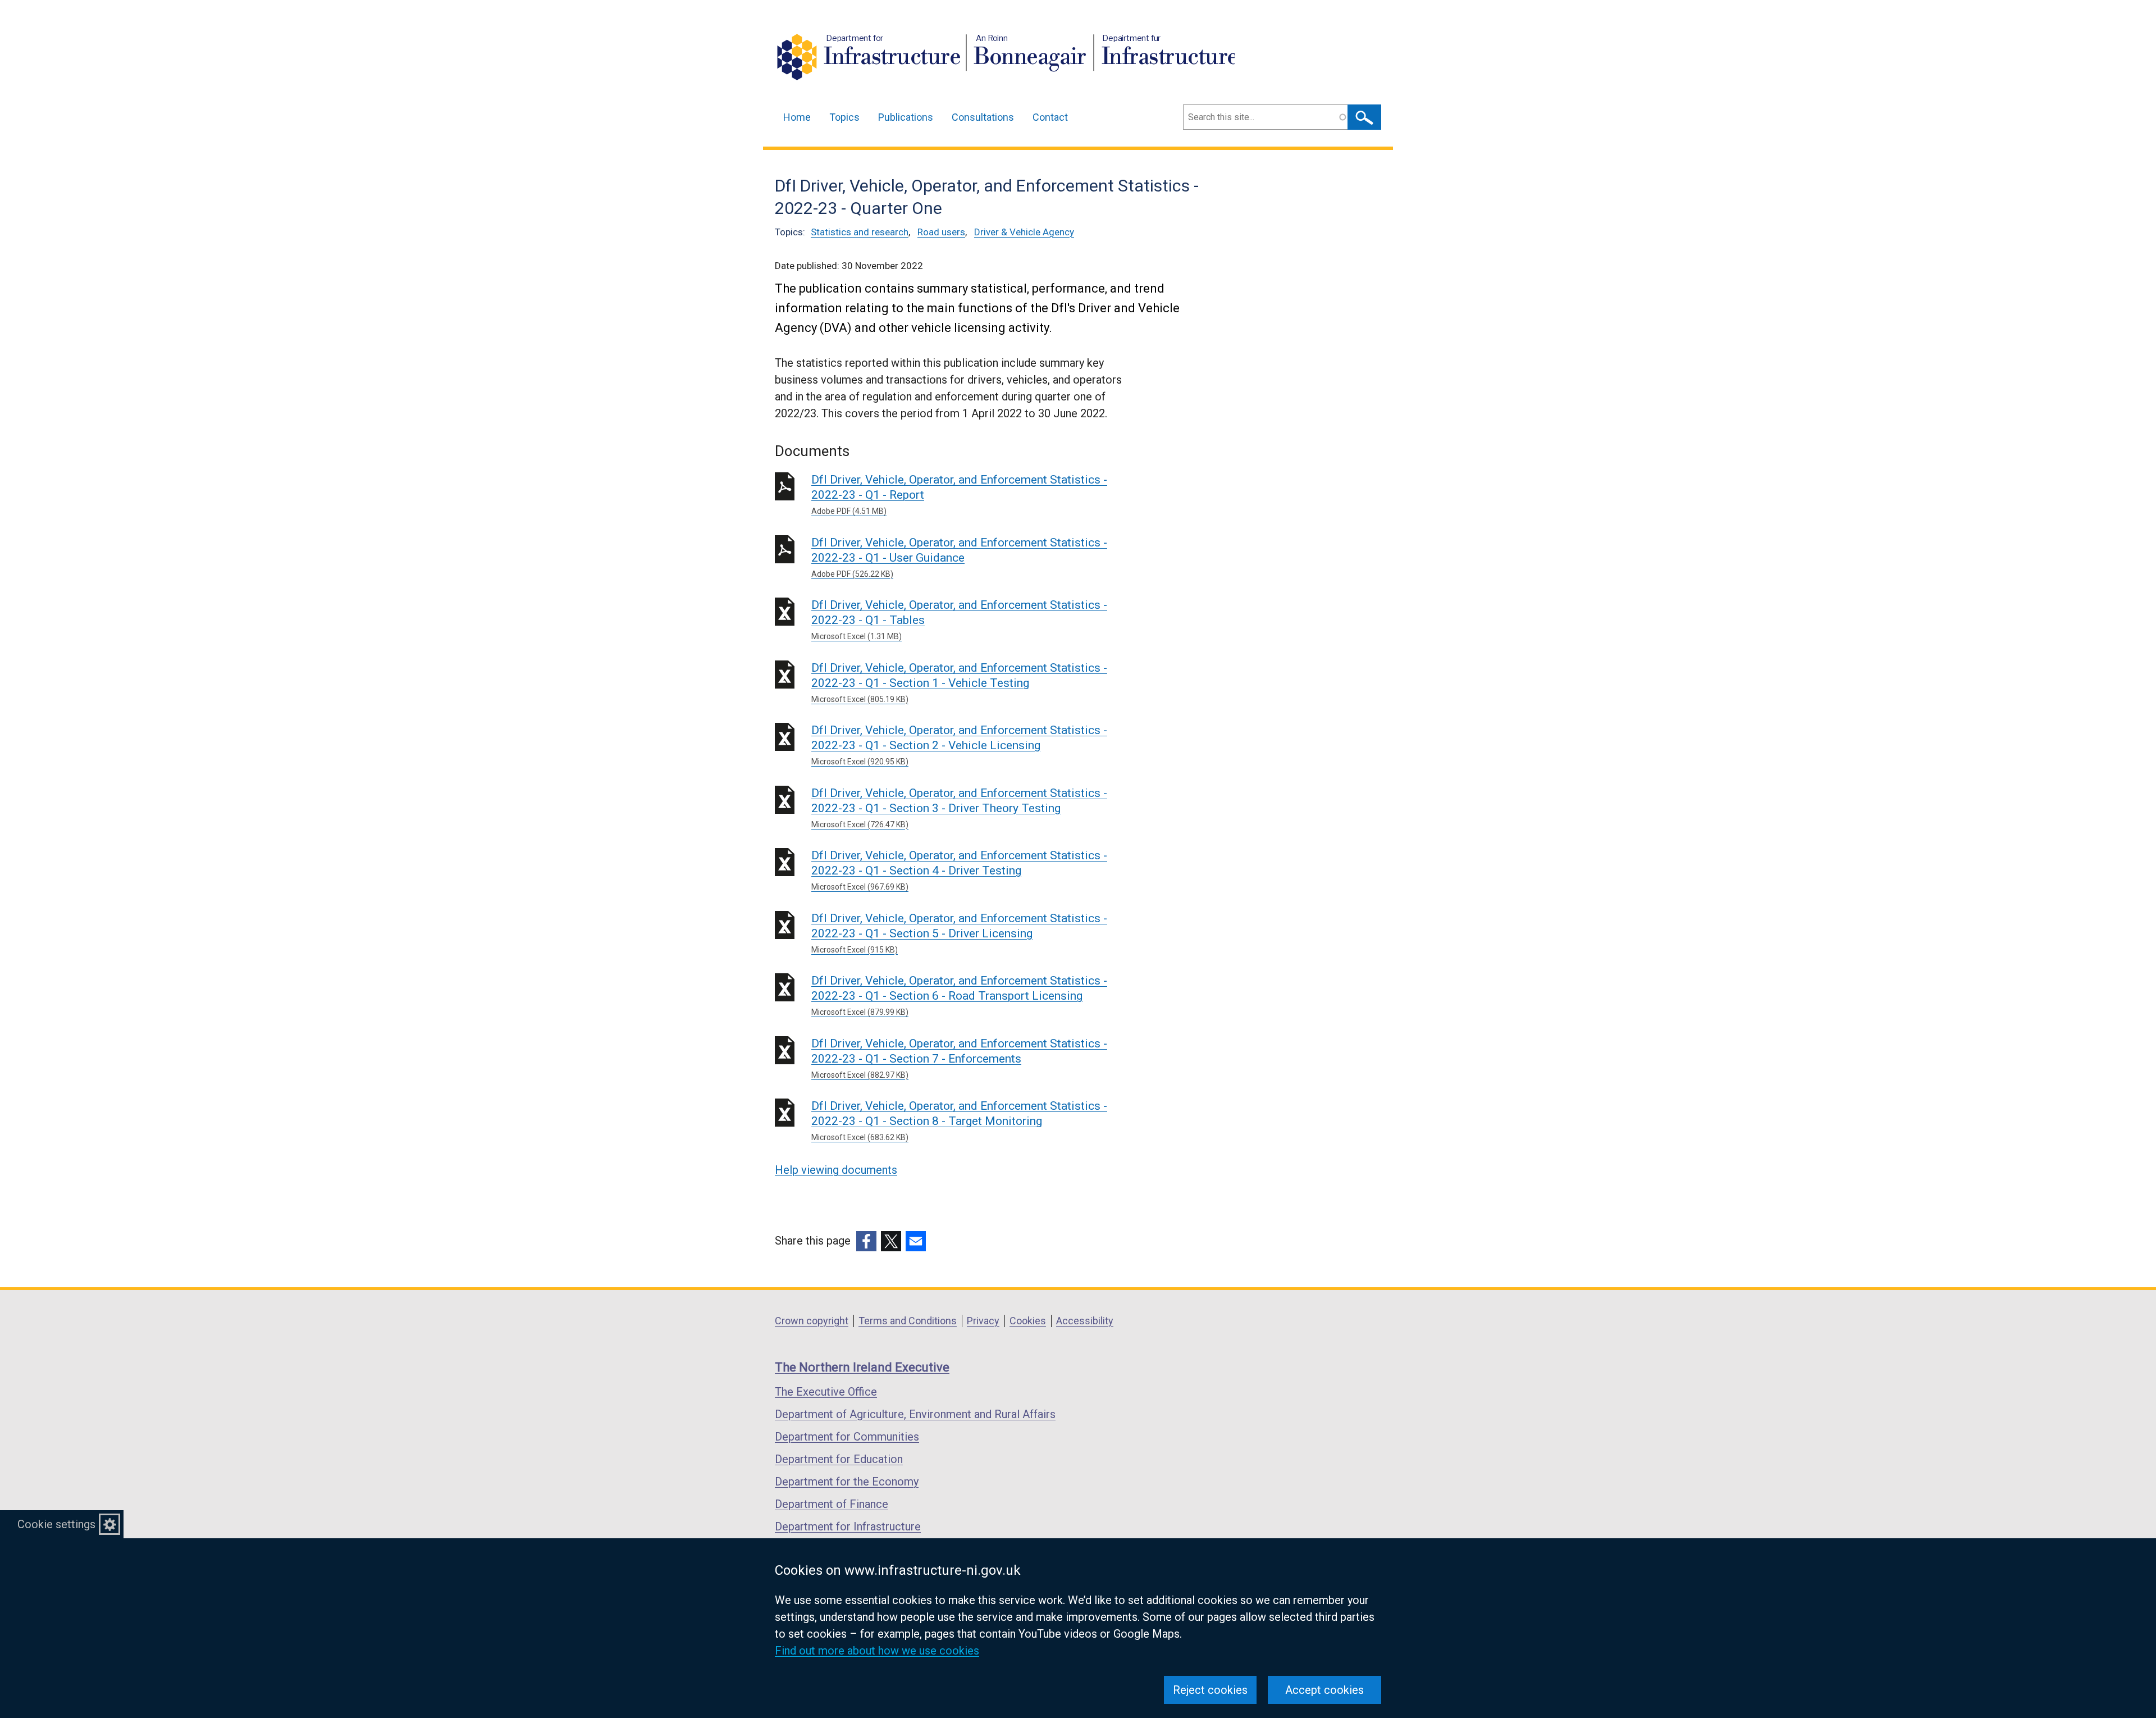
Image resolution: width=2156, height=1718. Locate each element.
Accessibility (1085, 1321)
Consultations (983, 117)
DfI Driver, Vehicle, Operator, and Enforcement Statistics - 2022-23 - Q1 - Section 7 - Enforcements (959, 1058)
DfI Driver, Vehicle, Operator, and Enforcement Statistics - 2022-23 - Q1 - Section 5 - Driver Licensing (959, 933)
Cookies (1028, 1321)
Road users (941, 232)
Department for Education (839, 1459)
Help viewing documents (836, 1170)
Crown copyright (812, 1321)
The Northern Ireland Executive (862, 1367)
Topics (844, 117)
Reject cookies (1210, 1690)
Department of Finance (832, 1504)
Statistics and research (860, 232)
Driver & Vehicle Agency (1024, 232)
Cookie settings (56, 1524)
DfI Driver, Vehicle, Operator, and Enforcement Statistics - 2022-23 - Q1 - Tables (959, 619)
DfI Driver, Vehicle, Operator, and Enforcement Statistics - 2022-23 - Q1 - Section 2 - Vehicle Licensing (959, 745)
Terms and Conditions (908, 1321)
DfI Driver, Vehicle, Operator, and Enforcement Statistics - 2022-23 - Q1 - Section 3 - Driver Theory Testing (959, 808)
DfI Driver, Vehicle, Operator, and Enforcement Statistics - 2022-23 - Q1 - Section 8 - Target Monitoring (959, 1120)
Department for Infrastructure (848, 1526)
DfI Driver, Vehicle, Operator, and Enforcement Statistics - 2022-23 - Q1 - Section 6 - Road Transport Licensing (959, 995)
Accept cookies (1324, 1690)
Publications (906, 117)
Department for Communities (847, 1437)
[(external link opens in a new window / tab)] (866, 1241)
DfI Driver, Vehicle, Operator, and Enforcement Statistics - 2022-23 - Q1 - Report (959, 494)
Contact (1050, 117)
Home (797, 117)
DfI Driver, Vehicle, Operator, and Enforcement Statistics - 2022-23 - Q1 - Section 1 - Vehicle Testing (959, 682)
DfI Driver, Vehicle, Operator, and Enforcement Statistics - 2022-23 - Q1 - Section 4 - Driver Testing (959, 870)
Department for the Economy (847, 1482)
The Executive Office (826, 1392)
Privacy (983, 1321)
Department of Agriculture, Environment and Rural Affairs (915, 1414)
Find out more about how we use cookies (877, 1651)
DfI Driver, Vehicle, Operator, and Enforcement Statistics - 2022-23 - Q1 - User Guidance (959, 557)
